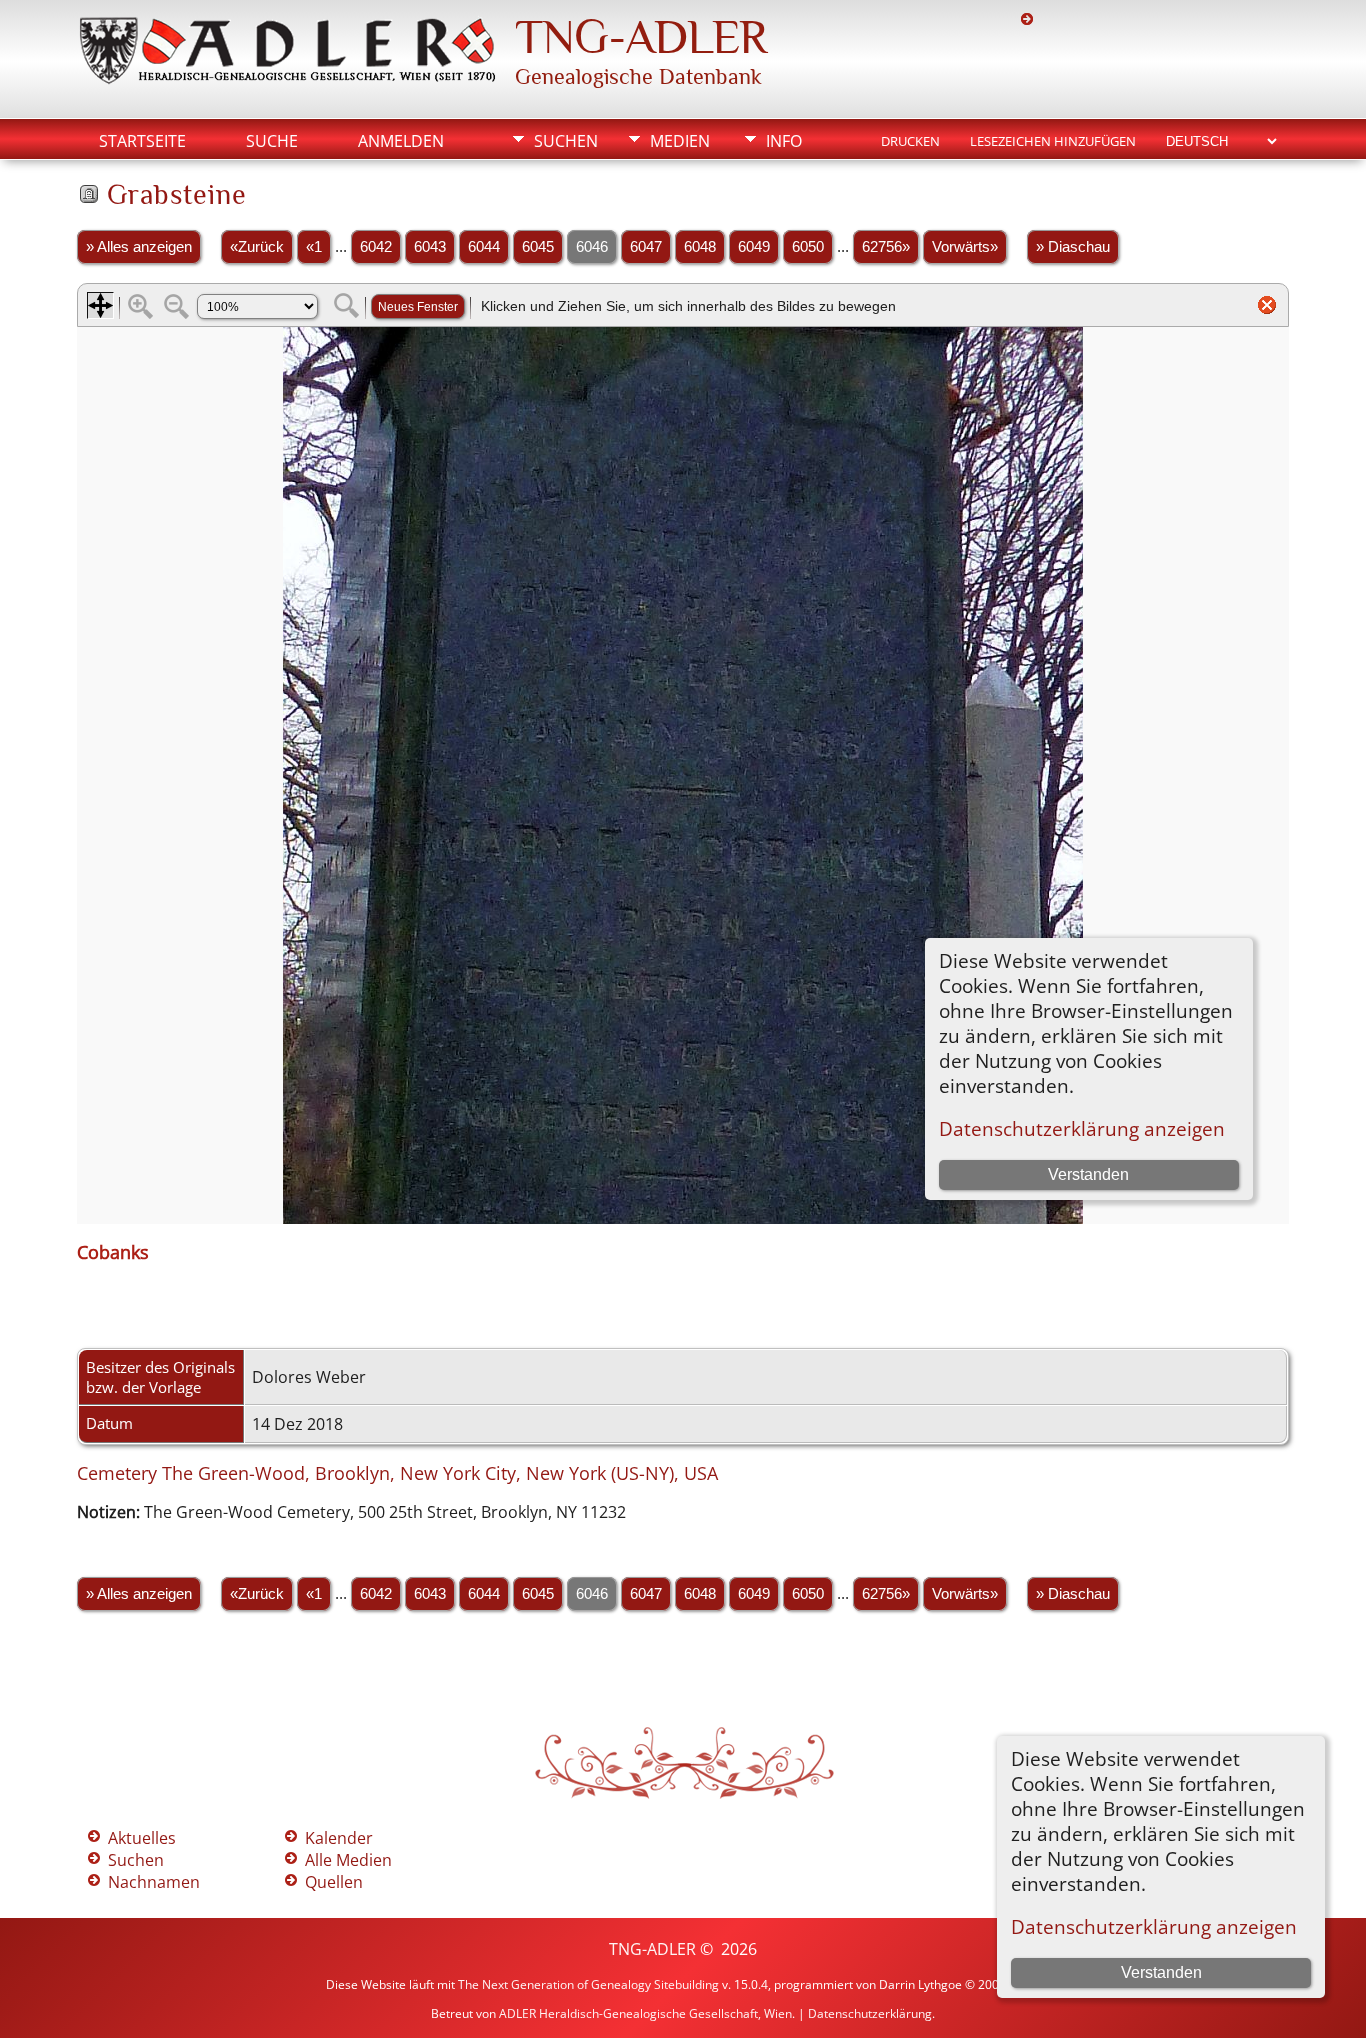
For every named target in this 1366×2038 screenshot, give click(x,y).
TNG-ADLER (641, 37)
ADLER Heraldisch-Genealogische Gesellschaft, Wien (645, 2013)
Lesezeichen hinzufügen (1053, 141)
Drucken (910, 141)
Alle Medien (348, 1860)
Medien (680, 141)
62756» (886, 247)
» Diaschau (1073, 247)
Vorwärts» (965, 247)
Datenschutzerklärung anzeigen (1154, 1926)
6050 (808, 247)
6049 (754, 247)
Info (784, 141)
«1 (314, 247)
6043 (430, 247)
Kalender (339, 1838)
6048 (700, 247)
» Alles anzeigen (139, 247)
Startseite (142, 141)
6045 (538, 247)
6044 (484, 247)
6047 (646, 247)
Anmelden (401, 141)
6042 (376, 247)
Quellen (334, 1882)
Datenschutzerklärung (870, 2013)
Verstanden (1161, 1972)
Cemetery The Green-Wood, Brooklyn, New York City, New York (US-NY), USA (397, 1473)
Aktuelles (142, 1838)
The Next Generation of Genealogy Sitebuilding (588, 1984)
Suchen (566, 141)
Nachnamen (154, 1882)
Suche (272, 141)
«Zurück (257, 247)
